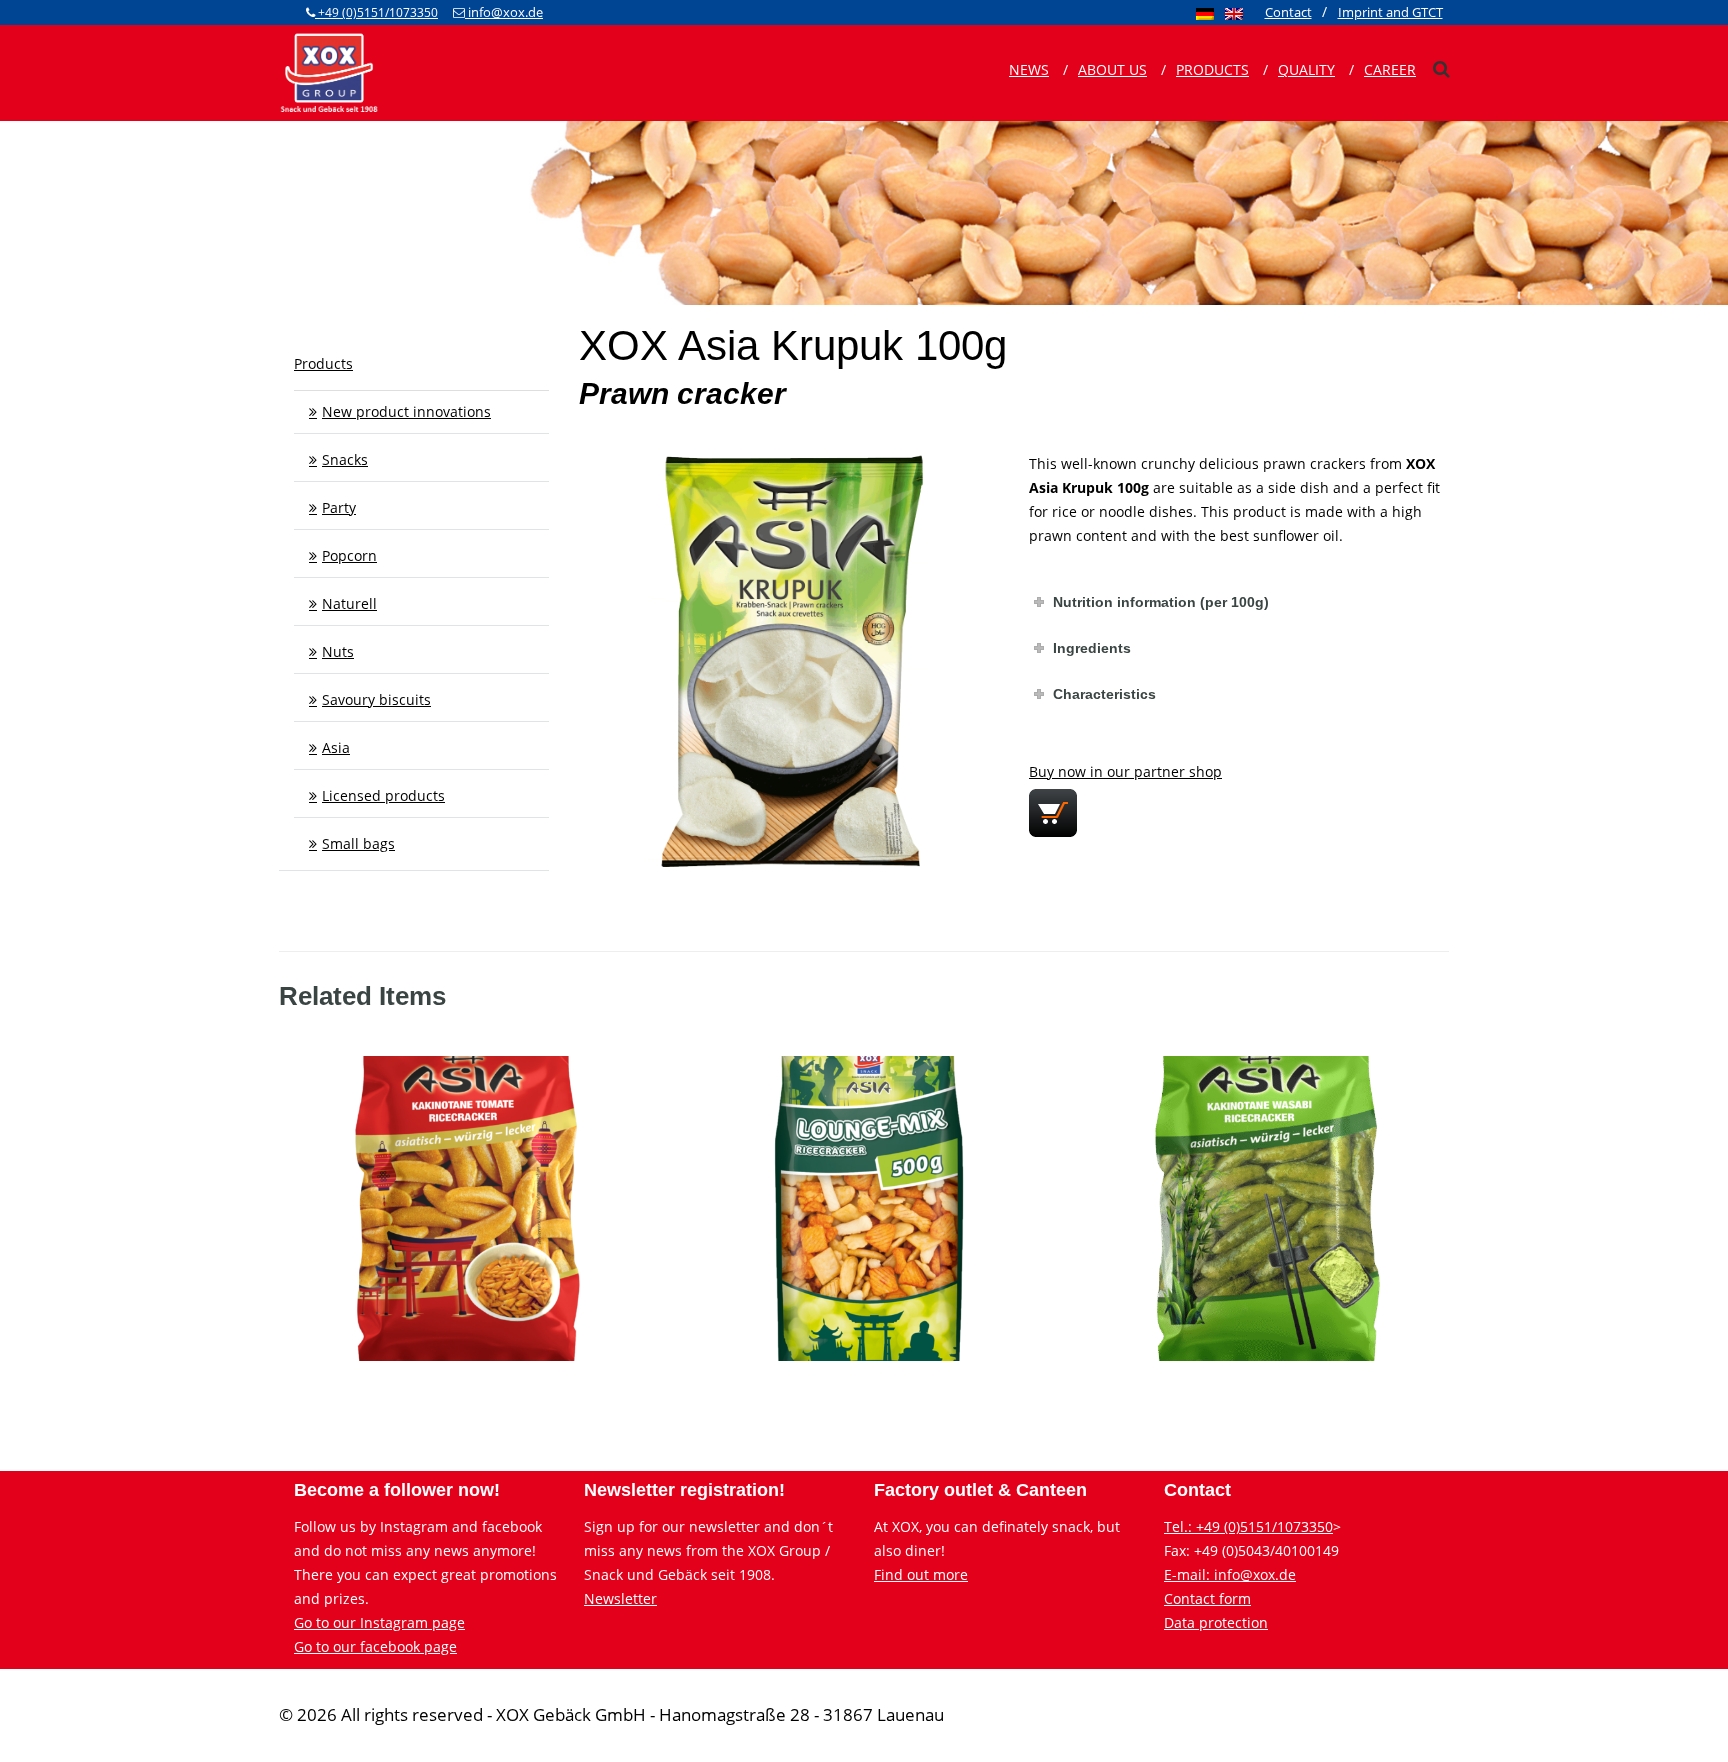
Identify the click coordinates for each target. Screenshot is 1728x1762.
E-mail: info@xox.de (1230, 1574)
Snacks (345, 459)
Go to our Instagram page (379, 1622)
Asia (336, 747)
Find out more (921, 1574)
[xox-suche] (1441, 69)
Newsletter (620, 1598)
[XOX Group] (329, 71)
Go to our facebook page (375, 1646)
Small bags (358, 843)
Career (1390, 69)
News (1029, 69)
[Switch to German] (1205, 13)
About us (1112, 69)
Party (339, 507)
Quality (1306, 69)
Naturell (349, 603)
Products (1212, 69)
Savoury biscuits (376, 699)
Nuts (338, 651)
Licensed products (383, 795)
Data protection (1216, 1622)
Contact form (1207, 1598)
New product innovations (406, 411)
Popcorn (349, 555)
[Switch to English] (1234, 13)
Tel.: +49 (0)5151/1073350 (1248, 1526)
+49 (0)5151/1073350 (376, 12)
